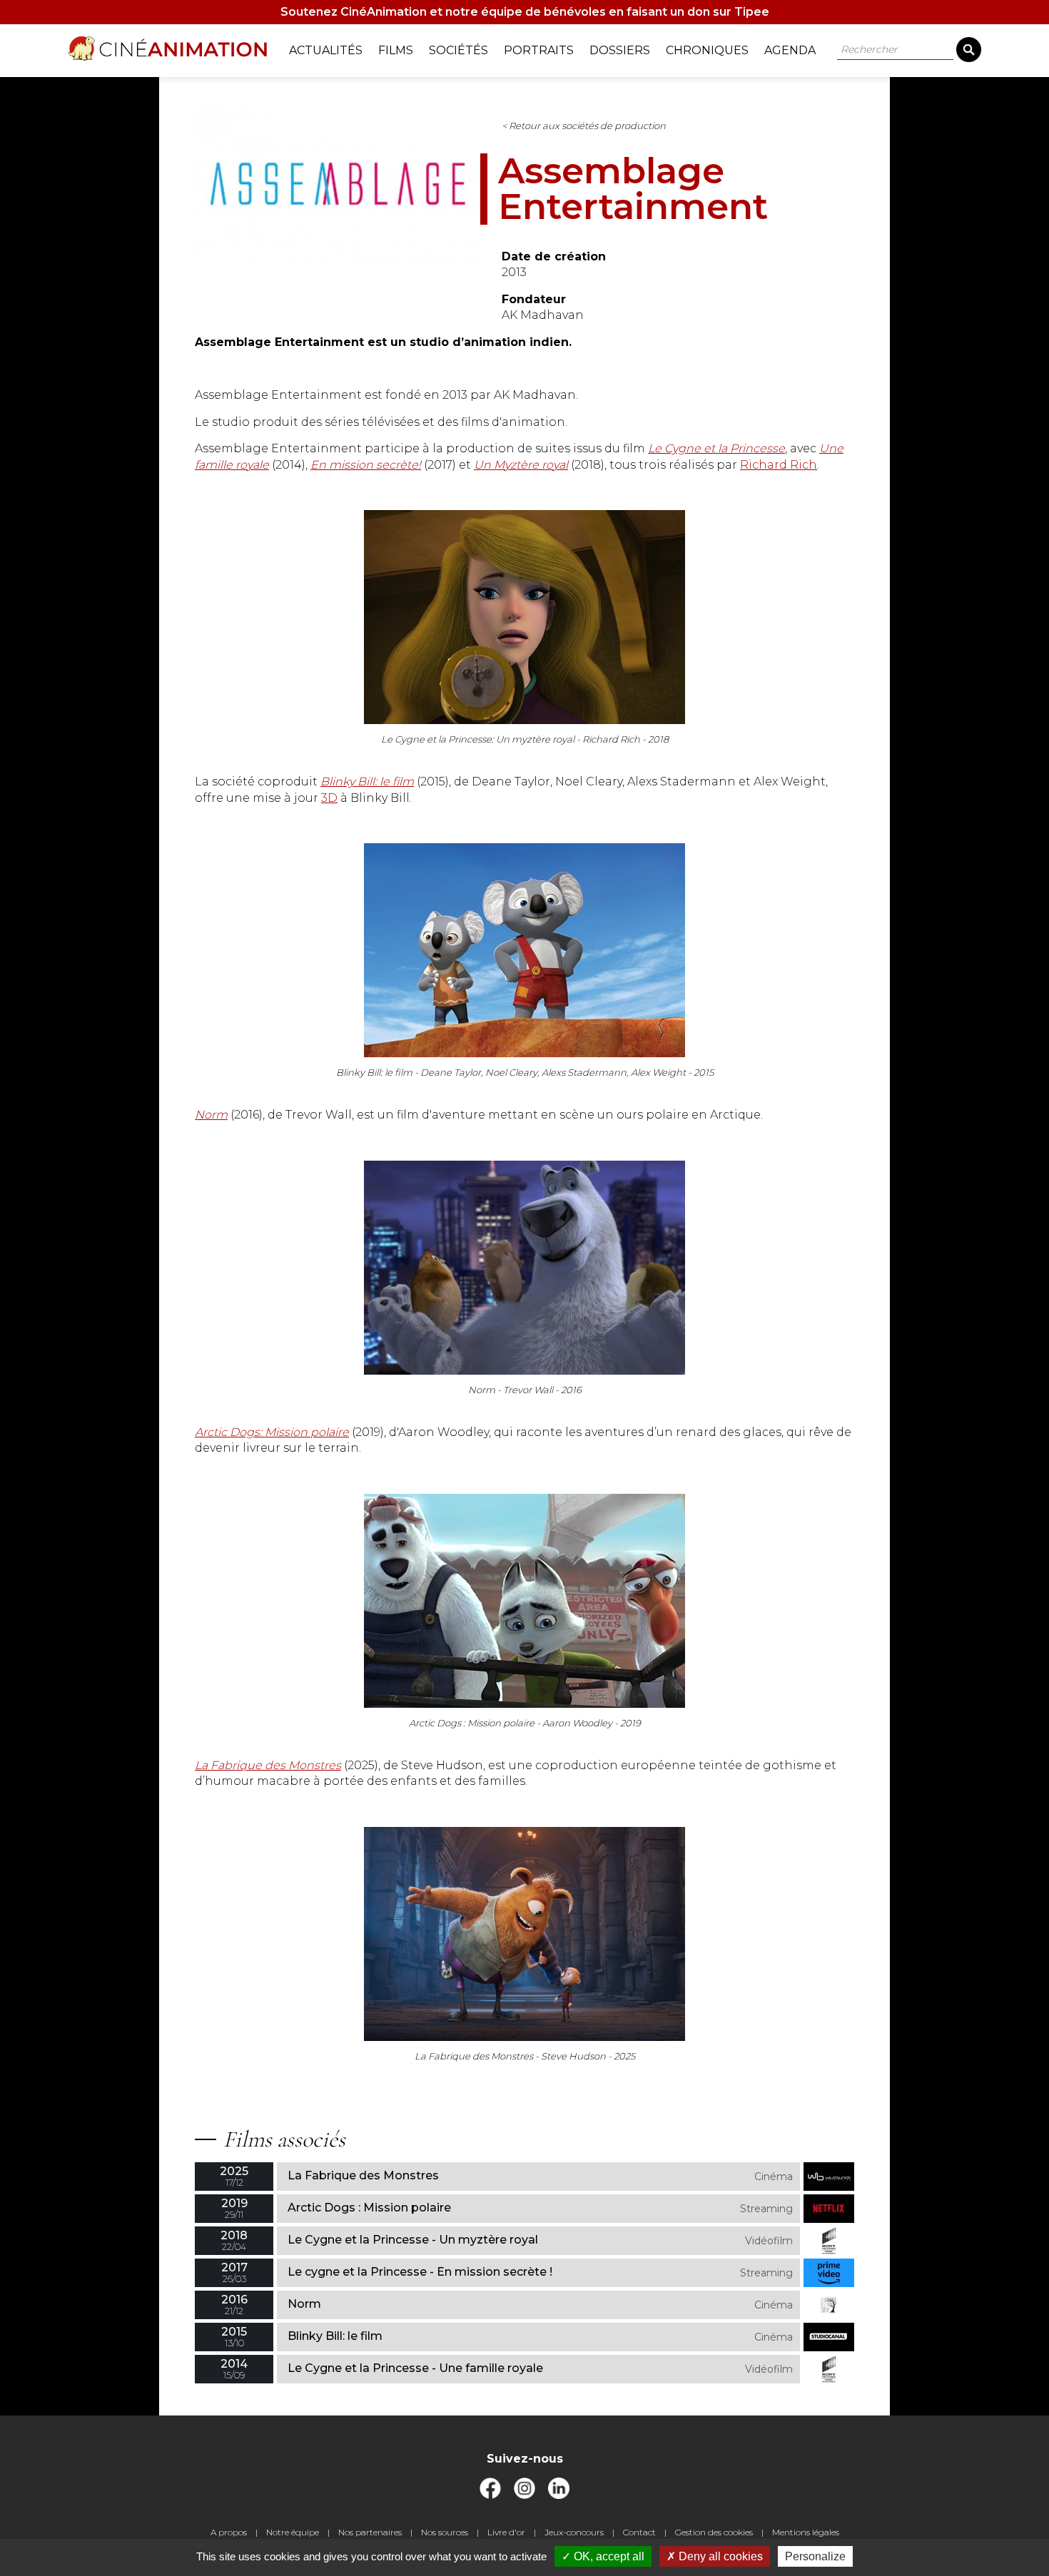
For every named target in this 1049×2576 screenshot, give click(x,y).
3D (329, 798)
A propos (229, 2532)
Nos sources (445, 2532)
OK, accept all (608, 2556)
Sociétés (458, 50)
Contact (639, 2532)
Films (396, 50)
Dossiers (620, 50)
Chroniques (707, 50)
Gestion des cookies (714, 2532)
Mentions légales (806, 2532)
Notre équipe (293, 2532)
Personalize (815, 2556)
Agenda (790, 50)
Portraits (539, 50)
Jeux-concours (574, 2532)
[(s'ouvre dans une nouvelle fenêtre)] (490, 2495)
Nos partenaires (370, 2532)
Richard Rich (779, 465)
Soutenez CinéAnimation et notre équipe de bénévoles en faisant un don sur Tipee (525, 12)
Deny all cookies (719, 2556)
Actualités (326, 50)
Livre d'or (506, 2532)
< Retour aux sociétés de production (584, 126)
